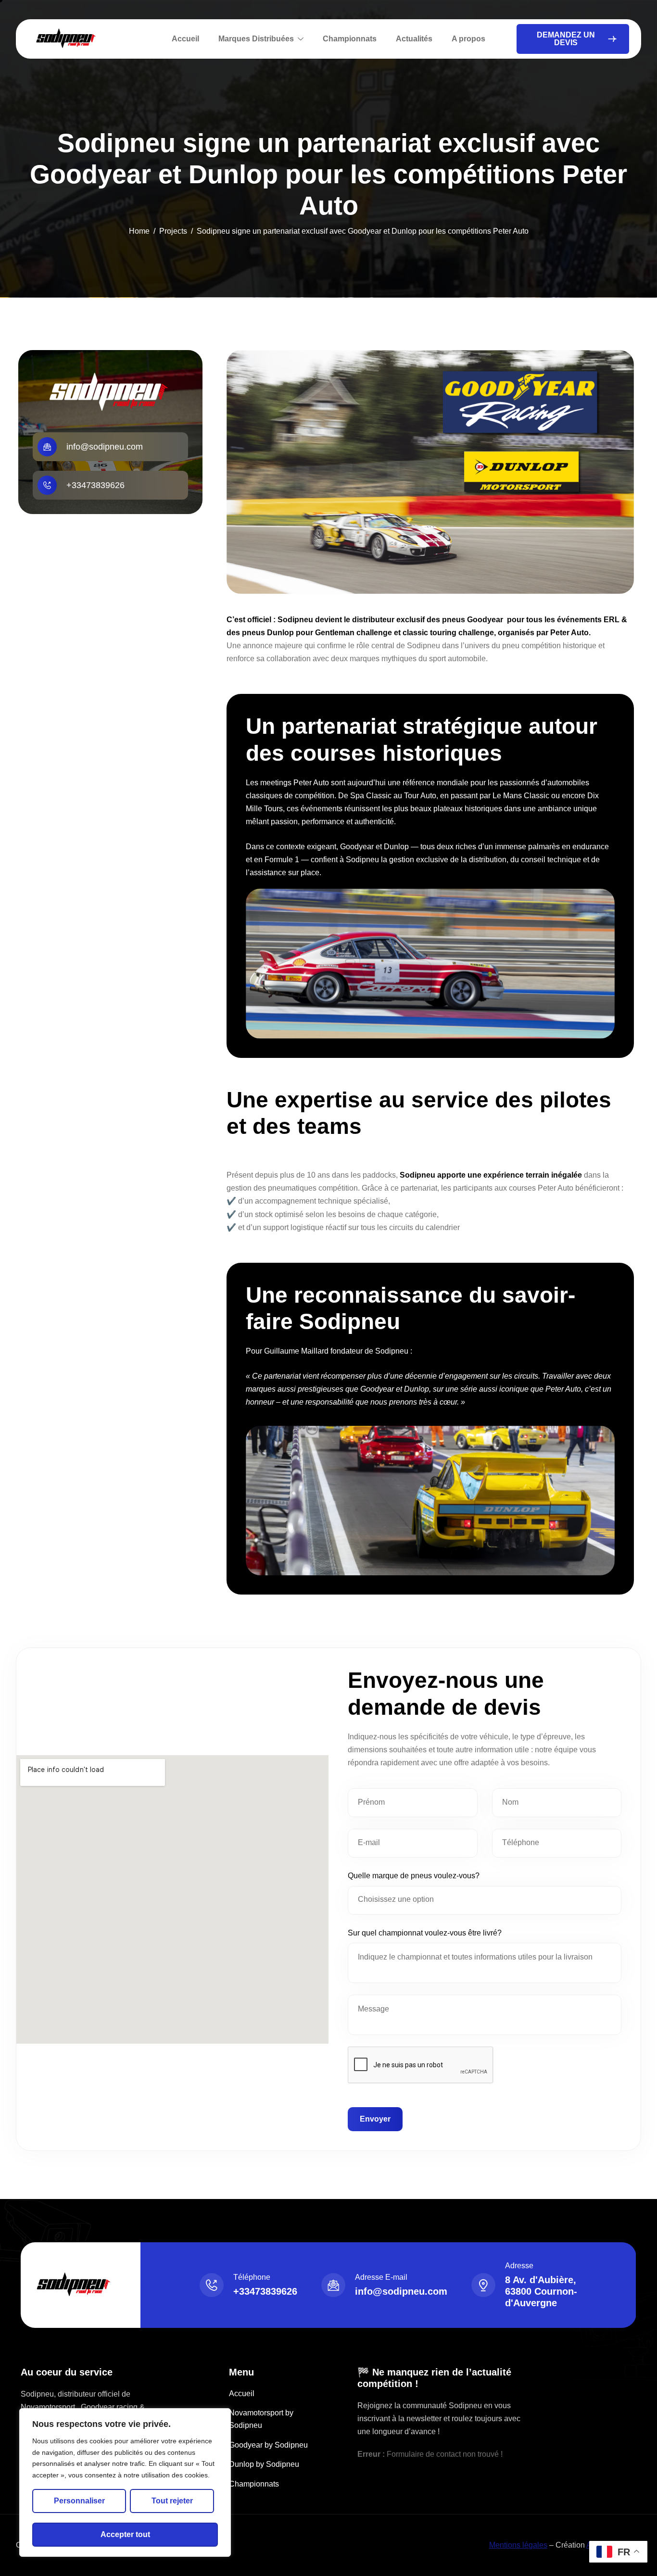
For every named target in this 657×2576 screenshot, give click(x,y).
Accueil (185, 39)
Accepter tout (125, 2534)
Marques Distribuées (256, 39)
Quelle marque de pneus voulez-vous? (414, 1876)
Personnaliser (79, 2501)
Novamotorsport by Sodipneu (261, 2419)
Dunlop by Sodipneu (264, 2464)
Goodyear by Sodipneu (268, 2445)
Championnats (350, 39)
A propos (468, 39)
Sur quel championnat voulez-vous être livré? (425, 1933)
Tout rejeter (172, 2501)
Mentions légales (518, 2545)
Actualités (414, 39)
